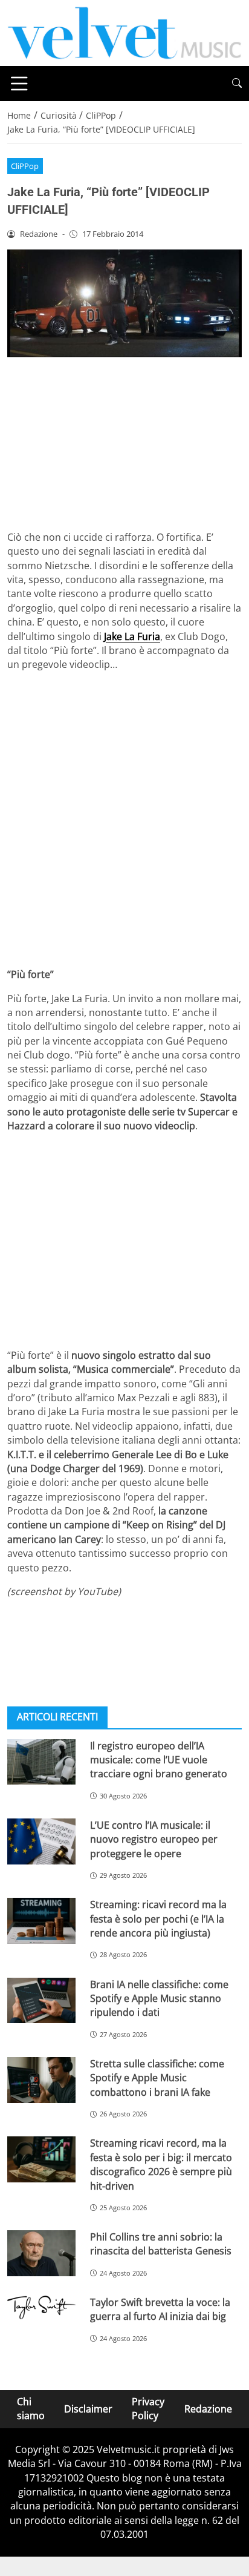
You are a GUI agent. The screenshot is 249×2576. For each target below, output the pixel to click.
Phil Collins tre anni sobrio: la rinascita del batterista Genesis (161, 2244)
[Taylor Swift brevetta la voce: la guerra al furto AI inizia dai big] (41, 2307)
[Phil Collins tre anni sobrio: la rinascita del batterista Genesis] (41, 2253)
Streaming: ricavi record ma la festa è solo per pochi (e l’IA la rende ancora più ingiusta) (158, 1919)
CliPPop (25, 166)
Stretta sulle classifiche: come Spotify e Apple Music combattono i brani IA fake (157, 2078)
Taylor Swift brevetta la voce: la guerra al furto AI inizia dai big (160, 2309)
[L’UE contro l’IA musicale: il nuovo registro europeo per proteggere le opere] (41, 1841)
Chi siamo (31, 2409)
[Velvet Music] (124, 32)
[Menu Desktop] (19, 84)
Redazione (208, 2409)
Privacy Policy (148, 2409)
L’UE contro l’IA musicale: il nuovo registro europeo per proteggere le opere (154, 1839)
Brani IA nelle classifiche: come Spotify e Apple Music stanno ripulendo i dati (159, 1999)
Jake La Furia (132, 636)
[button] (237, 83)
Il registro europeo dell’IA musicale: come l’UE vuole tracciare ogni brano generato (159, 1760)
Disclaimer (88, 2409)
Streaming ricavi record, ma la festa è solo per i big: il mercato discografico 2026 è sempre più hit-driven (161, 2164)
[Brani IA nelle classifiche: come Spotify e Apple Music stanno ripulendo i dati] (41, 2001)
